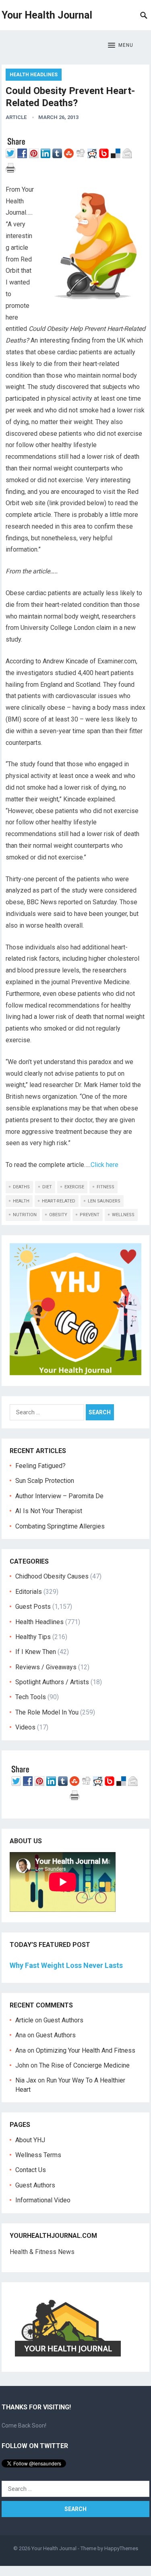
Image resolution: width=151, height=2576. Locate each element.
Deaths (21, 1187)
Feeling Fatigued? (40, 1466)
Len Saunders (104, 1201)
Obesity (58, 1215)
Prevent (90, 1215)
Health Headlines (34, 75)
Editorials (29, 1592)
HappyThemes (121, 2548)
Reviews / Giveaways (46, 1667)
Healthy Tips (33, 1637)
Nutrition (25, 1215)
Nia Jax (26, 2080)
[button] (121, 46)
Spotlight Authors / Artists (52, 1682)
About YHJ (30, 2140)
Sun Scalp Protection (45, 1481)
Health (21, 1201)
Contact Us (31, 2170)
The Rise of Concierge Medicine (84, 2065)
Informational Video (43, 2200)
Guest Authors (63, 2020)
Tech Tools (31, 1697)
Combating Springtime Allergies (62, 1526)
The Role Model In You (47, 1712)
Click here (104, 1165)
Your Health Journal (47, 15)
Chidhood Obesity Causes (52, 1576)
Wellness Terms (38, 2155)
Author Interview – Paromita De (59, 1496)
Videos (25, 1727)
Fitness (105, 1187)
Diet (47, 1187)
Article (16, 117)
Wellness (123, 1215)
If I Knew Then (36, 1652)
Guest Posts (33, 1607)
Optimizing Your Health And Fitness (86, 2050)
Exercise (74, 1187)
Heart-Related (59, 1201)
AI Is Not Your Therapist (49, 1511)
